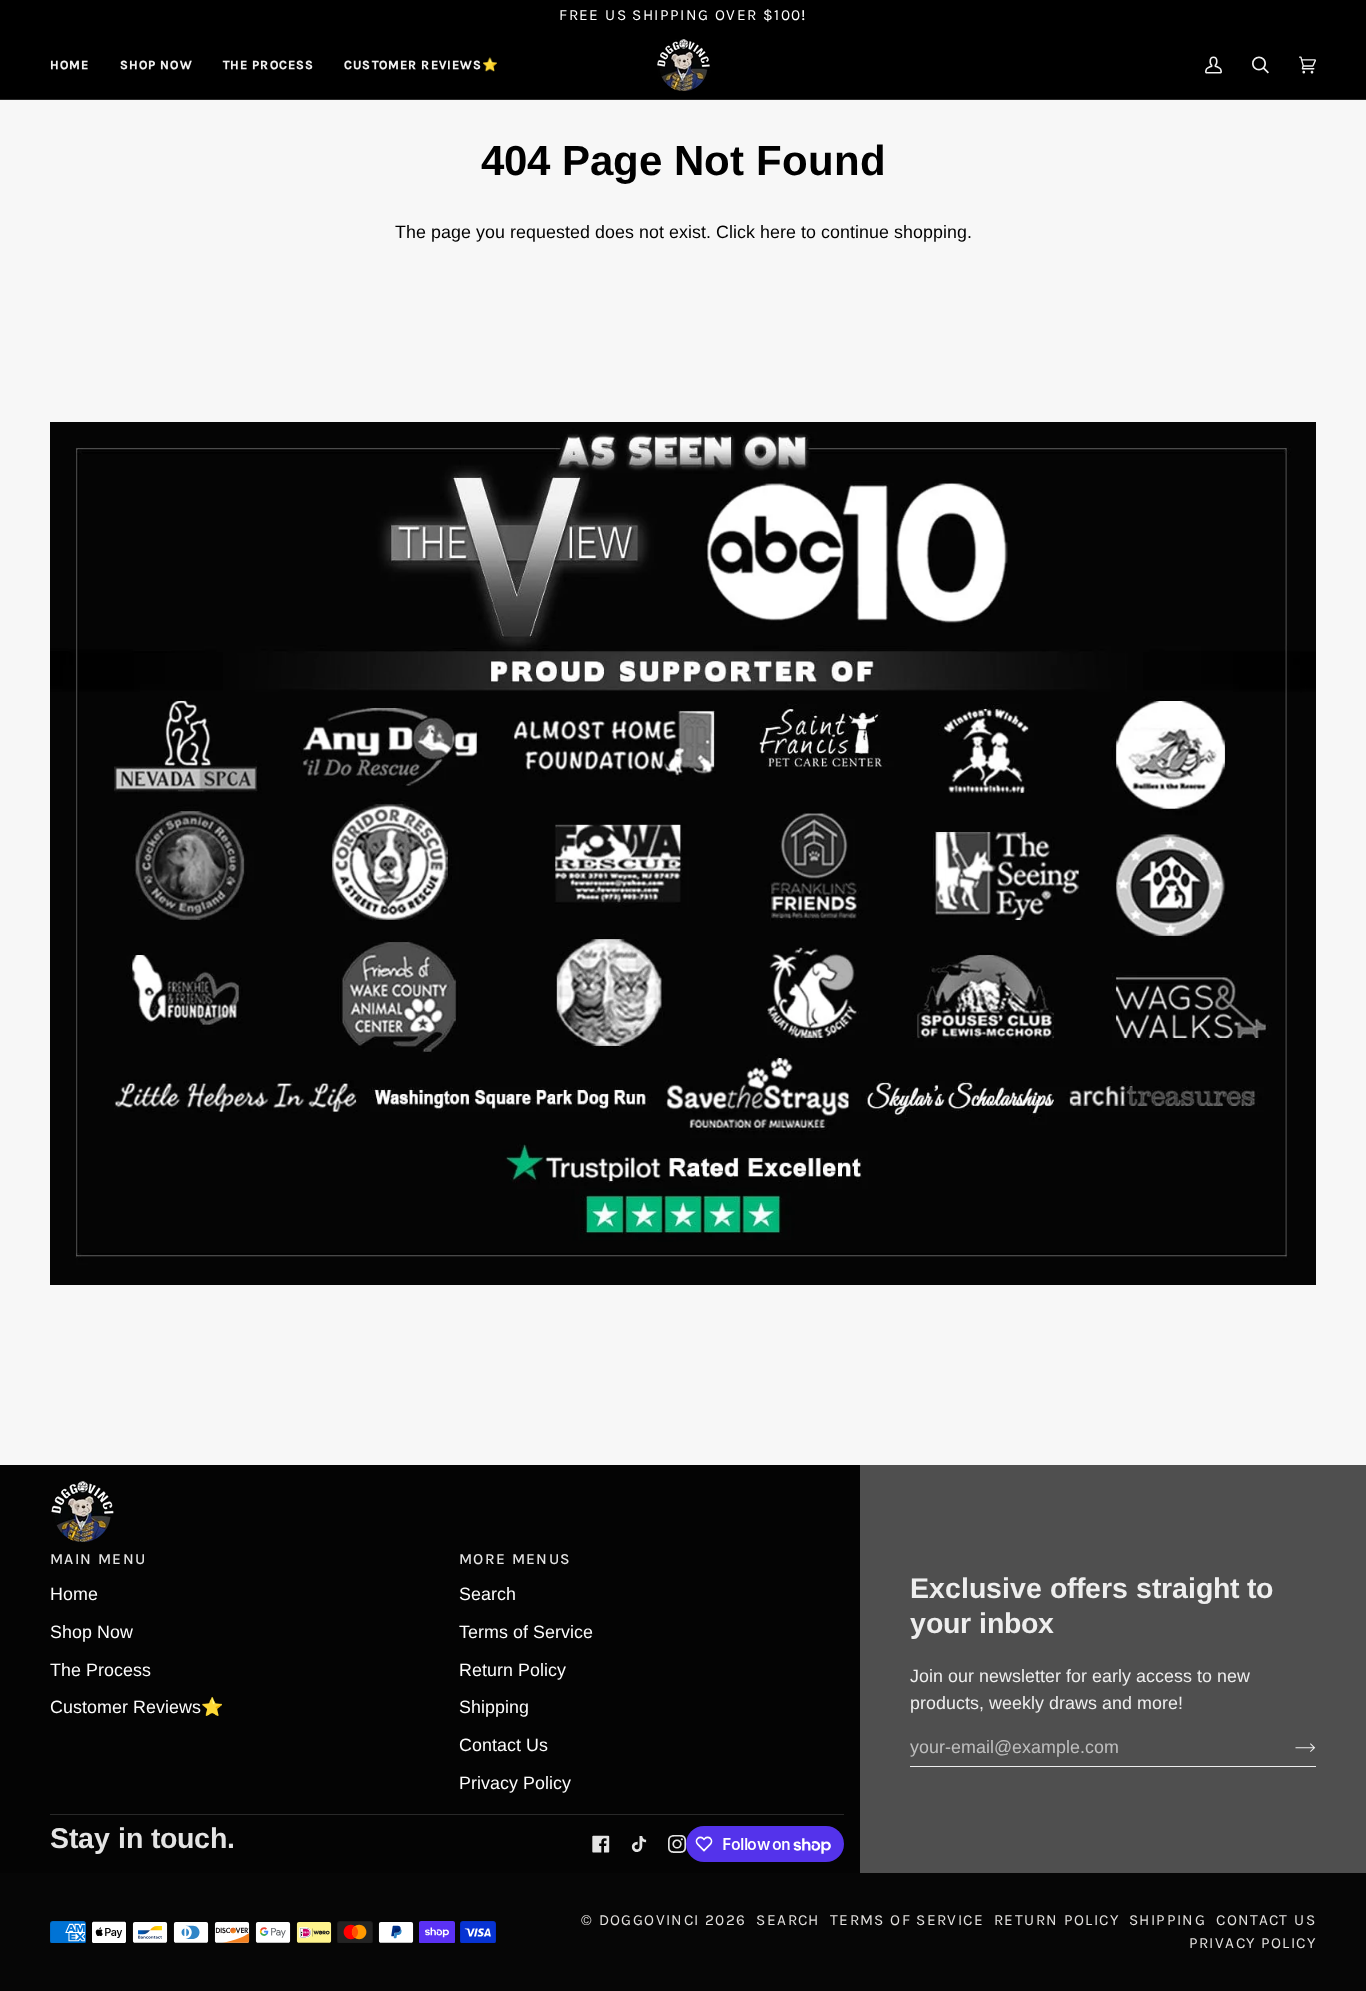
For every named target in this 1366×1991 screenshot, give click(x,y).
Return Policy (512, 1670)
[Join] (1289, 1748)
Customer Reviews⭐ (136, 1707)
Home (74, 1594)
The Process (100, 1670)
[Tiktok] (639, 1844)
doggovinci (649, 1920)
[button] (156, 65)
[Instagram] (677, 1844)
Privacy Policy (515, 1783)
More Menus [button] (515, 1559)
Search (487, 1594)
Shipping (494, 1707)
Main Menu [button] (98, 1559)
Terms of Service (526, 1632)
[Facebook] (601, 1844)
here (778, 232)
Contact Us (503, 1745)
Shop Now (91, 1632)
